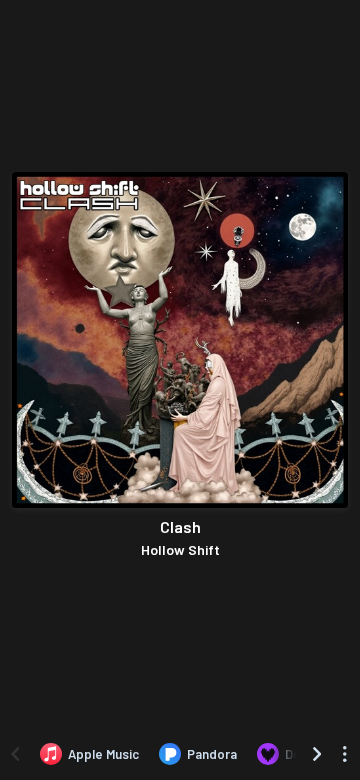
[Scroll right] (317, 754)
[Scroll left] (15, 754)
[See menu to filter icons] (345, 754)
